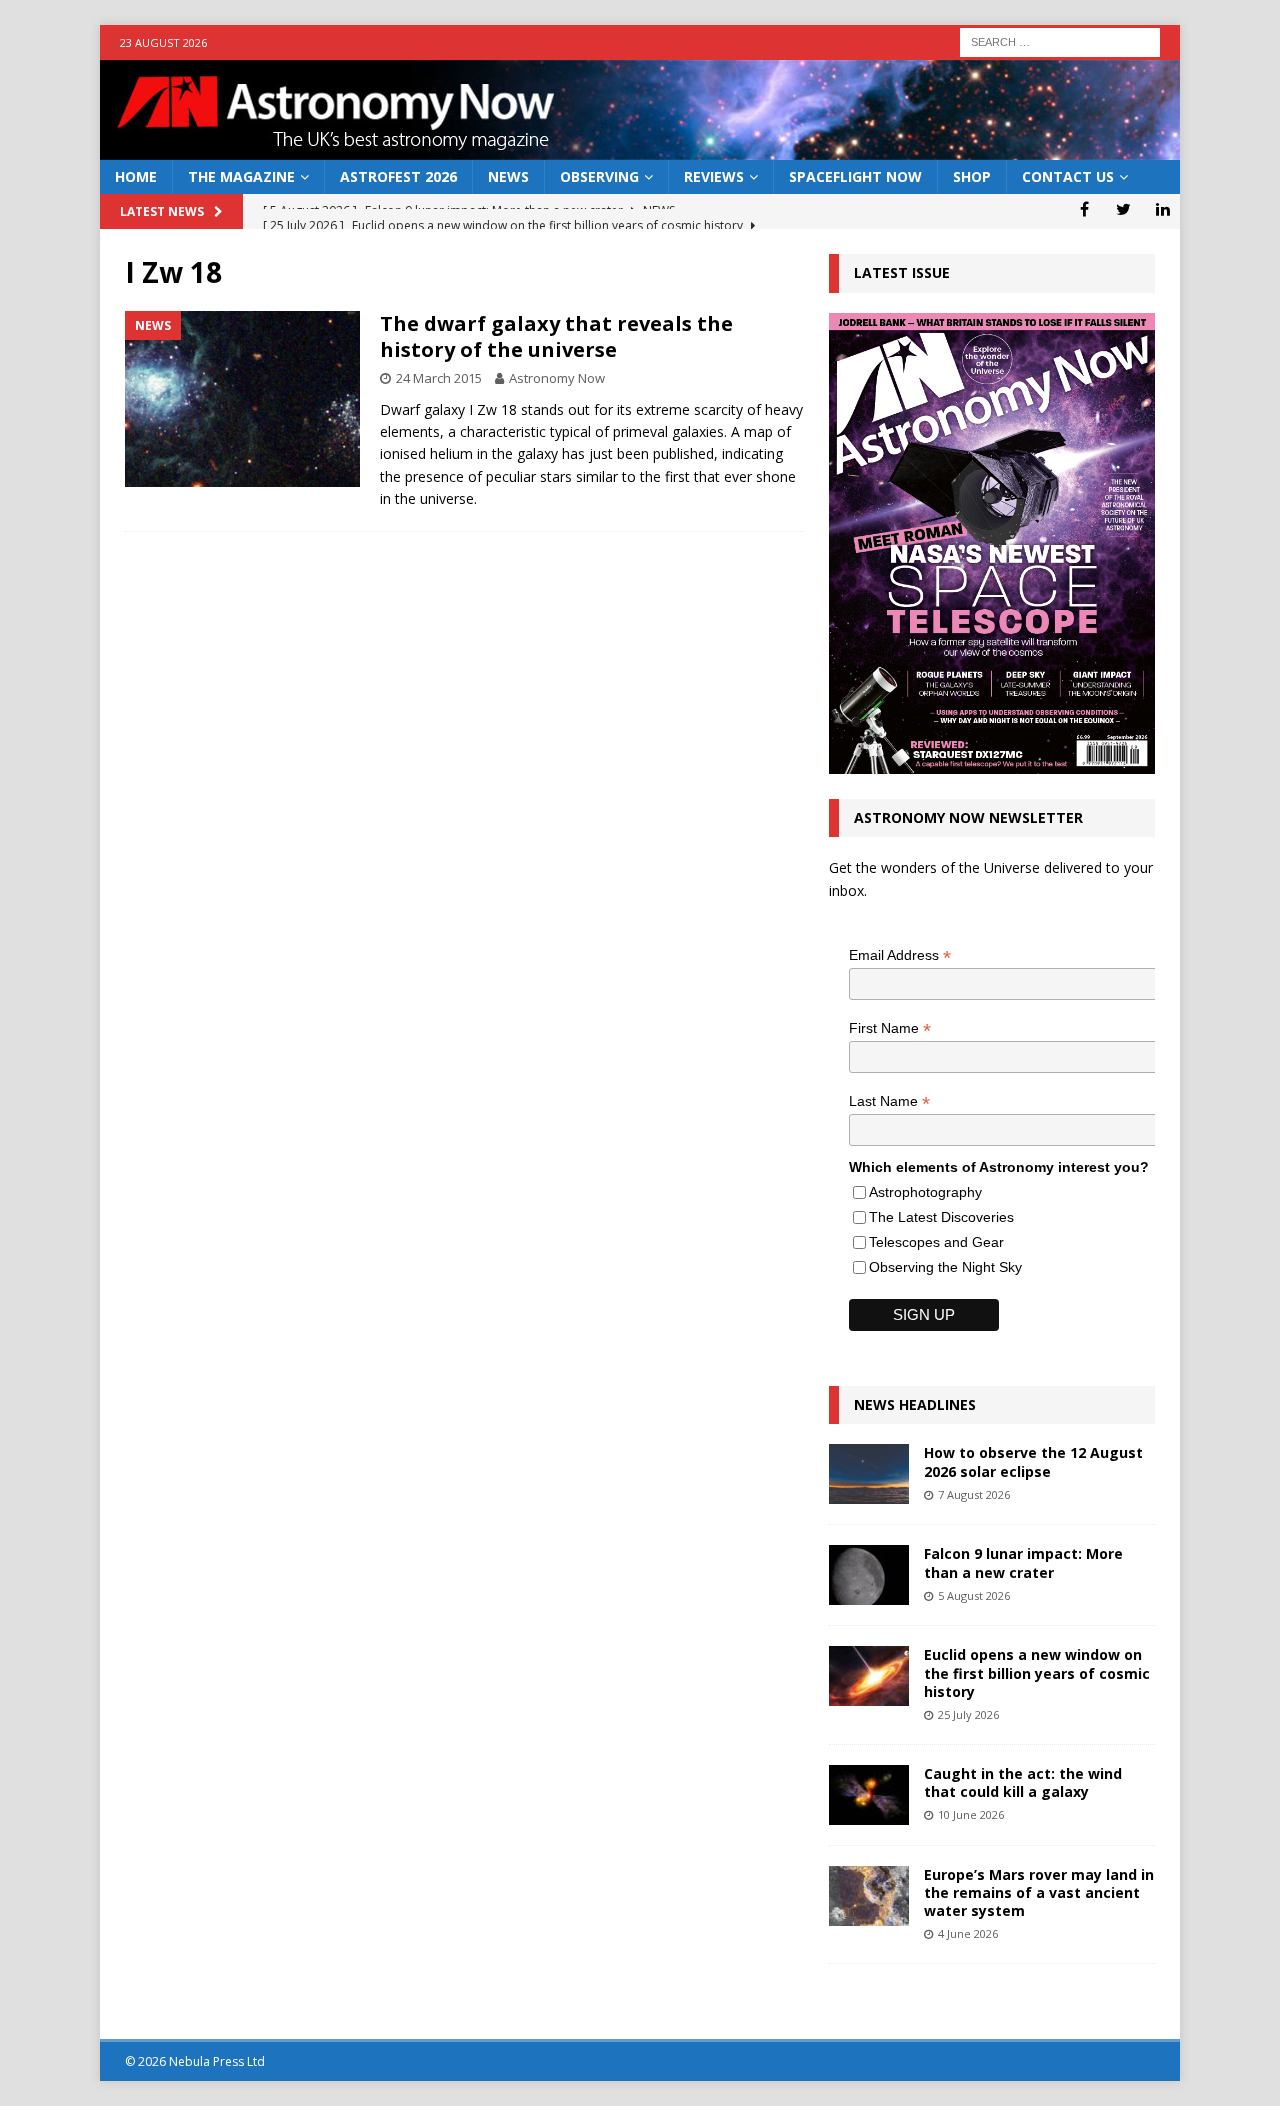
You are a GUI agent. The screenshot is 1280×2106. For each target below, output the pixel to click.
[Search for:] (1060, 40)
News (508, 176)
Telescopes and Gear (936, 1242)
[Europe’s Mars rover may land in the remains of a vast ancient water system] (869, 1896)
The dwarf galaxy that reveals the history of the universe (556, 336)
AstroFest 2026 (398, 176)
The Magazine (241, 176)
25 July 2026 (968, 1714)
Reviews (714, 176)
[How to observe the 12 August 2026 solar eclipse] (869, 1474)
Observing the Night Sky (945, 1267)
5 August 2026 (974, 1595)
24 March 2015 (439, 378)
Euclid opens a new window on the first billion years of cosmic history (1037, 1672)
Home (136, 176)
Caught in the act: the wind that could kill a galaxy (1023, 1782)
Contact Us (1068, 176)
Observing (599, 176)
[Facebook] (1084, 209)
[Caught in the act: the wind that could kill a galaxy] (869, 1795)
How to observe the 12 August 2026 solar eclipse (1033, 1461)
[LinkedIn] (1162, 209)
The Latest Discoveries (941, 1217)
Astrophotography (925, 1192)
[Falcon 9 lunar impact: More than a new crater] (869, 1575)
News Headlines (915, 1404)
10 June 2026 (971, 1814)
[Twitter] (1123, 209)
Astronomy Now (557, 378)
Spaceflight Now (855, 176)
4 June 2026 (968, 1933)
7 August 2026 (974, 1494)
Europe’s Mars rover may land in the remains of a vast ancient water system (1039, 1892)
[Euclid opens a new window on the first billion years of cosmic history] (869, 1676)
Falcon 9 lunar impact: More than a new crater (1023, 1562)
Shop (972, 176)
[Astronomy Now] (640, 148)
